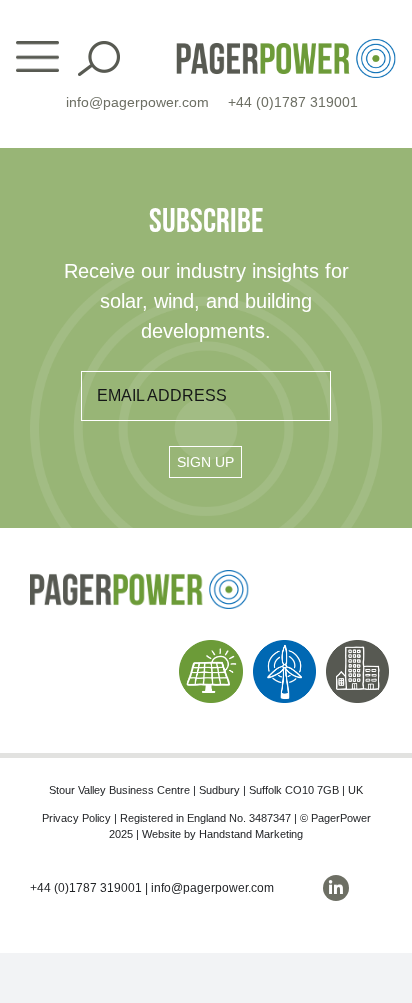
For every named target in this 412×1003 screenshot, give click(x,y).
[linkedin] (336, 888)
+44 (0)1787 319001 (293, 102)
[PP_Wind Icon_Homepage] (284, 647)
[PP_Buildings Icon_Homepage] (357, 647)
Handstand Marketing (251, 834)
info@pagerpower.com (137, 102)
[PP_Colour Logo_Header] (286, 46)
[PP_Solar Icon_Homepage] (210, 647)
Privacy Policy (76, 818)
